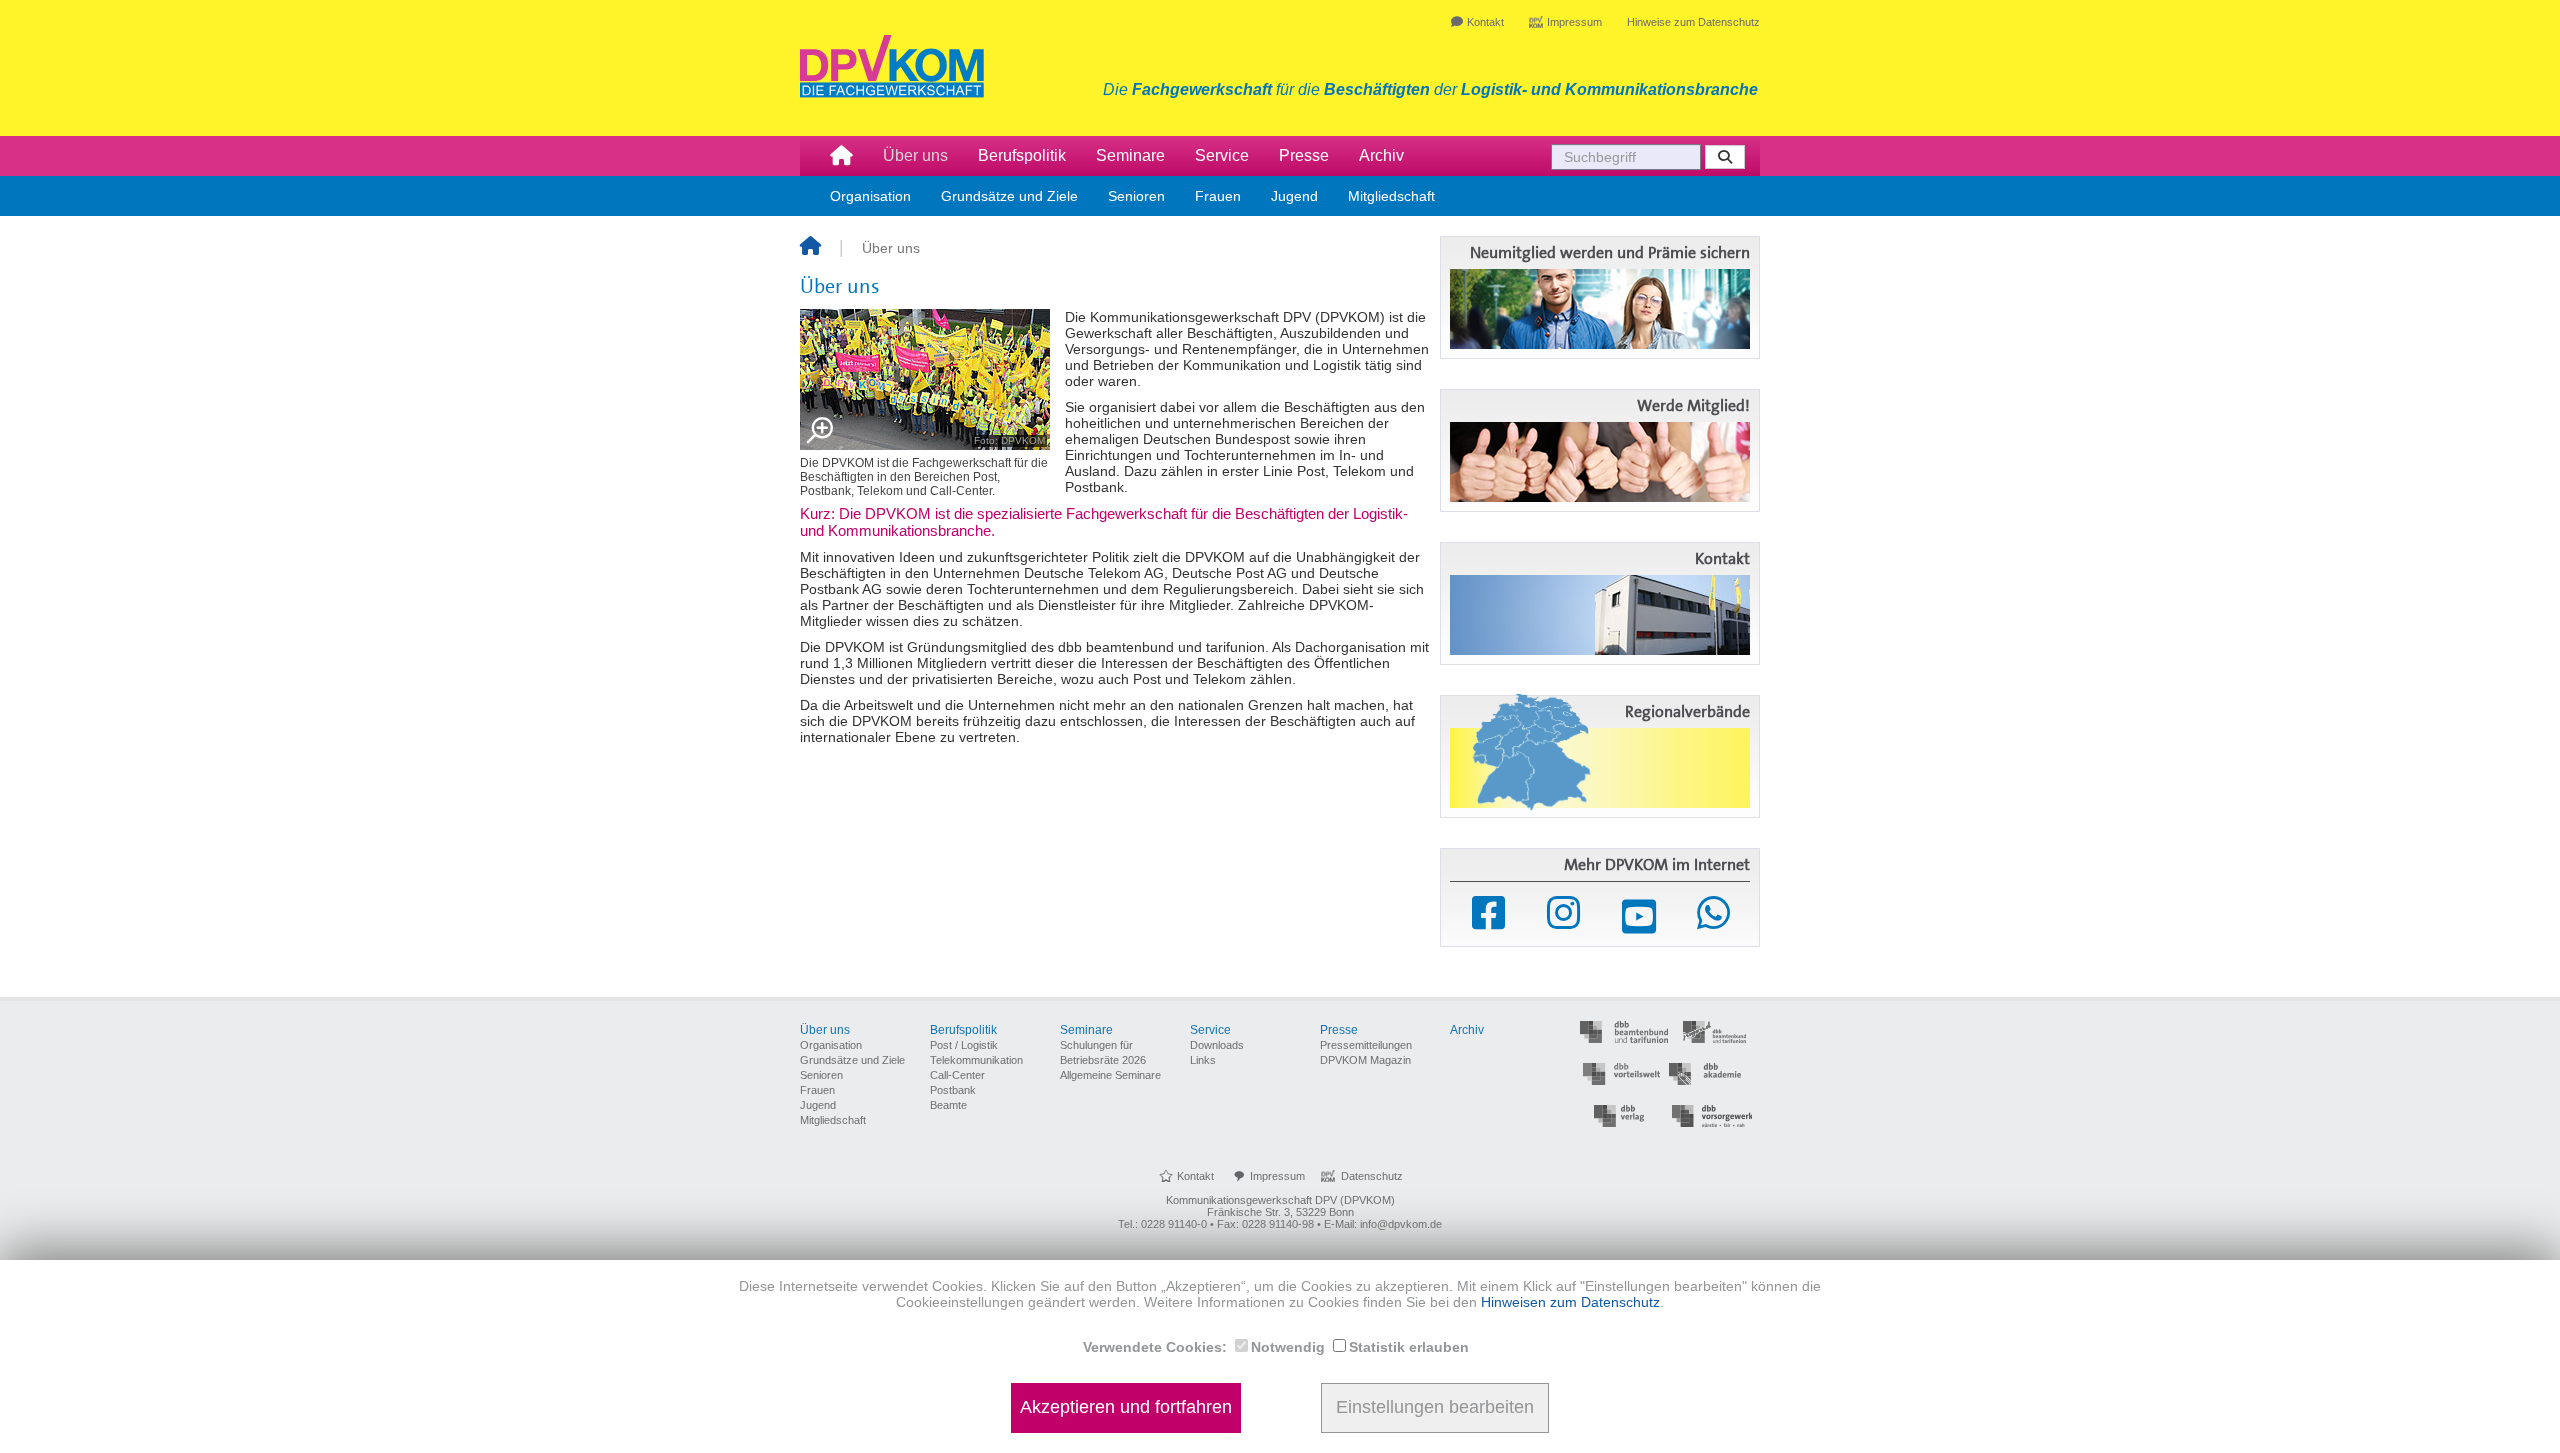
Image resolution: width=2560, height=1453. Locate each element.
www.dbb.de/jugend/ (1713, 1033)
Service (1222, 155)
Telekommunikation (976, 1060)
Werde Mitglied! (1693, 406)
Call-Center (957, 1075)
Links (1203, 1060)
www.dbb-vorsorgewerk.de (1713, 1117)
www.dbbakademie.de (1713, 1075)
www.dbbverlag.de (1624, 1117)
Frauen (1218, 196)
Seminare (1130, 155)
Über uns (915, 155)
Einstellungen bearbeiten (1435, 1408)
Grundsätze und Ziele (1009, 196)
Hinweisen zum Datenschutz (1570, 1302)
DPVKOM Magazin (1365, 1060)
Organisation (870, 196)
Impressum (1574, 22)
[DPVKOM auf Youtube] (1639, 917)
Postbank (953, 1090)
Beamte (948, 1105)
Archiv (1381, 155)
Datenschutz (1372, 1176)
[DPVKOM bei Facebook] (1488, 913)
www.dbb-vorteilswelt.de (1624, 1075)
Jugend (1294, 196)
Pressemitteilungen (1366, 1045)
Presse (1304, 155)
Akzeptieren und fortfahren (1126, 1408)
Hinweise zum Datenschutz (1693, 22)
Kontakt (1485, 22)
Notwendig (1288, 1347)
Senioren (1136, 196)
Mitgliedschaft (1391, 196)
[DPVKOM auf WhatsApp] (1713, 913)
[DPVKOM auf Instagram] (1563, 913)
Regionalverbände (1687, 712)
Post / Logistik (964, 1045)
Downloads (1217, 1045)
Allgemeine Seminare (1110, 1075)
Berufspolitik (1022, 155)
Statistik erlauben (1409, 1347)
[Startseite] (810, 248)
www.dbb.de (1624, 1033)
